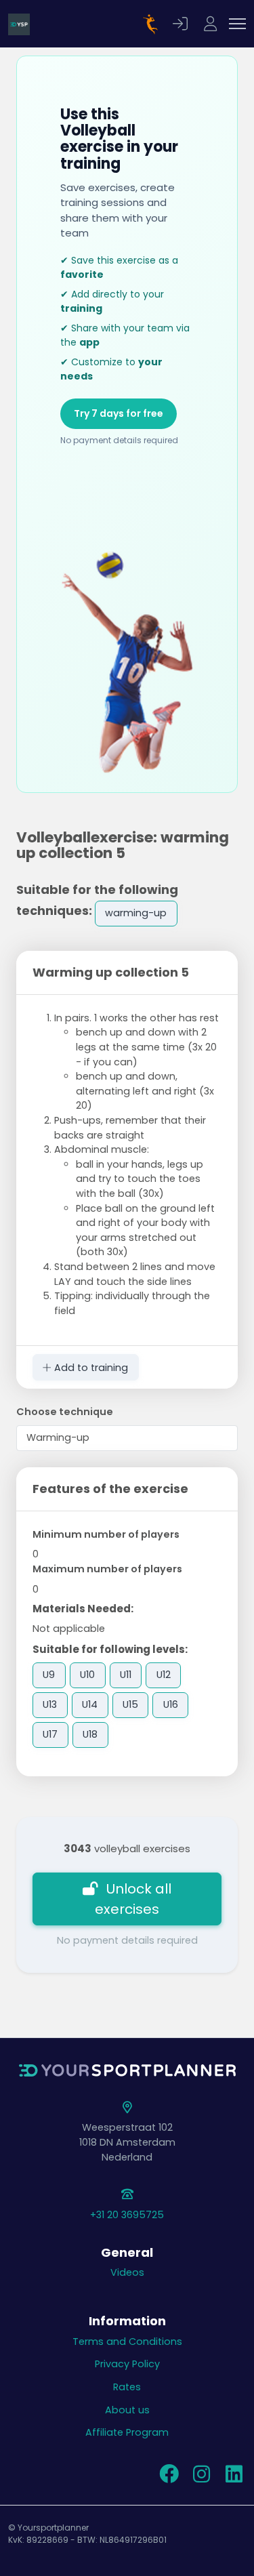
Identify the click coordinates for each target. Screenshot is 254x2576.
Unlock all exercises (133, 1899)
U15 (130, 1704)
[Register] (212, 24)
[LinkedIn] (234, 2478)
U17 (50, 1734)
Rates (127, 2387)
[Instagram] (201, 2478)
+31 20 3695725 (127, 2215)
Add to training (90, 1368)
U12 (164, 1675)
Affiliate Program (127, 2432)
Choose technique (65, 1412)
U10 (87, 1675)
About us (127, 2410)
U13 (50, 1704)
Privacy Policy (127, 2364)
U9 (49, 1675)
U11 (126, 1675)
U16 (171, 1704)
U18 (90, 1734)
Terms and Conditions (127, 2342)
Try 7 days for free (119, 413)
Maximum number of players (107, 1569)
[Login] (182, 24)
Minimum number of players (106, 1534)
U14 (90, 1704)
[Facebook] (169, 2478)
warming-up (136, 913)
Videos (127, 2272)
